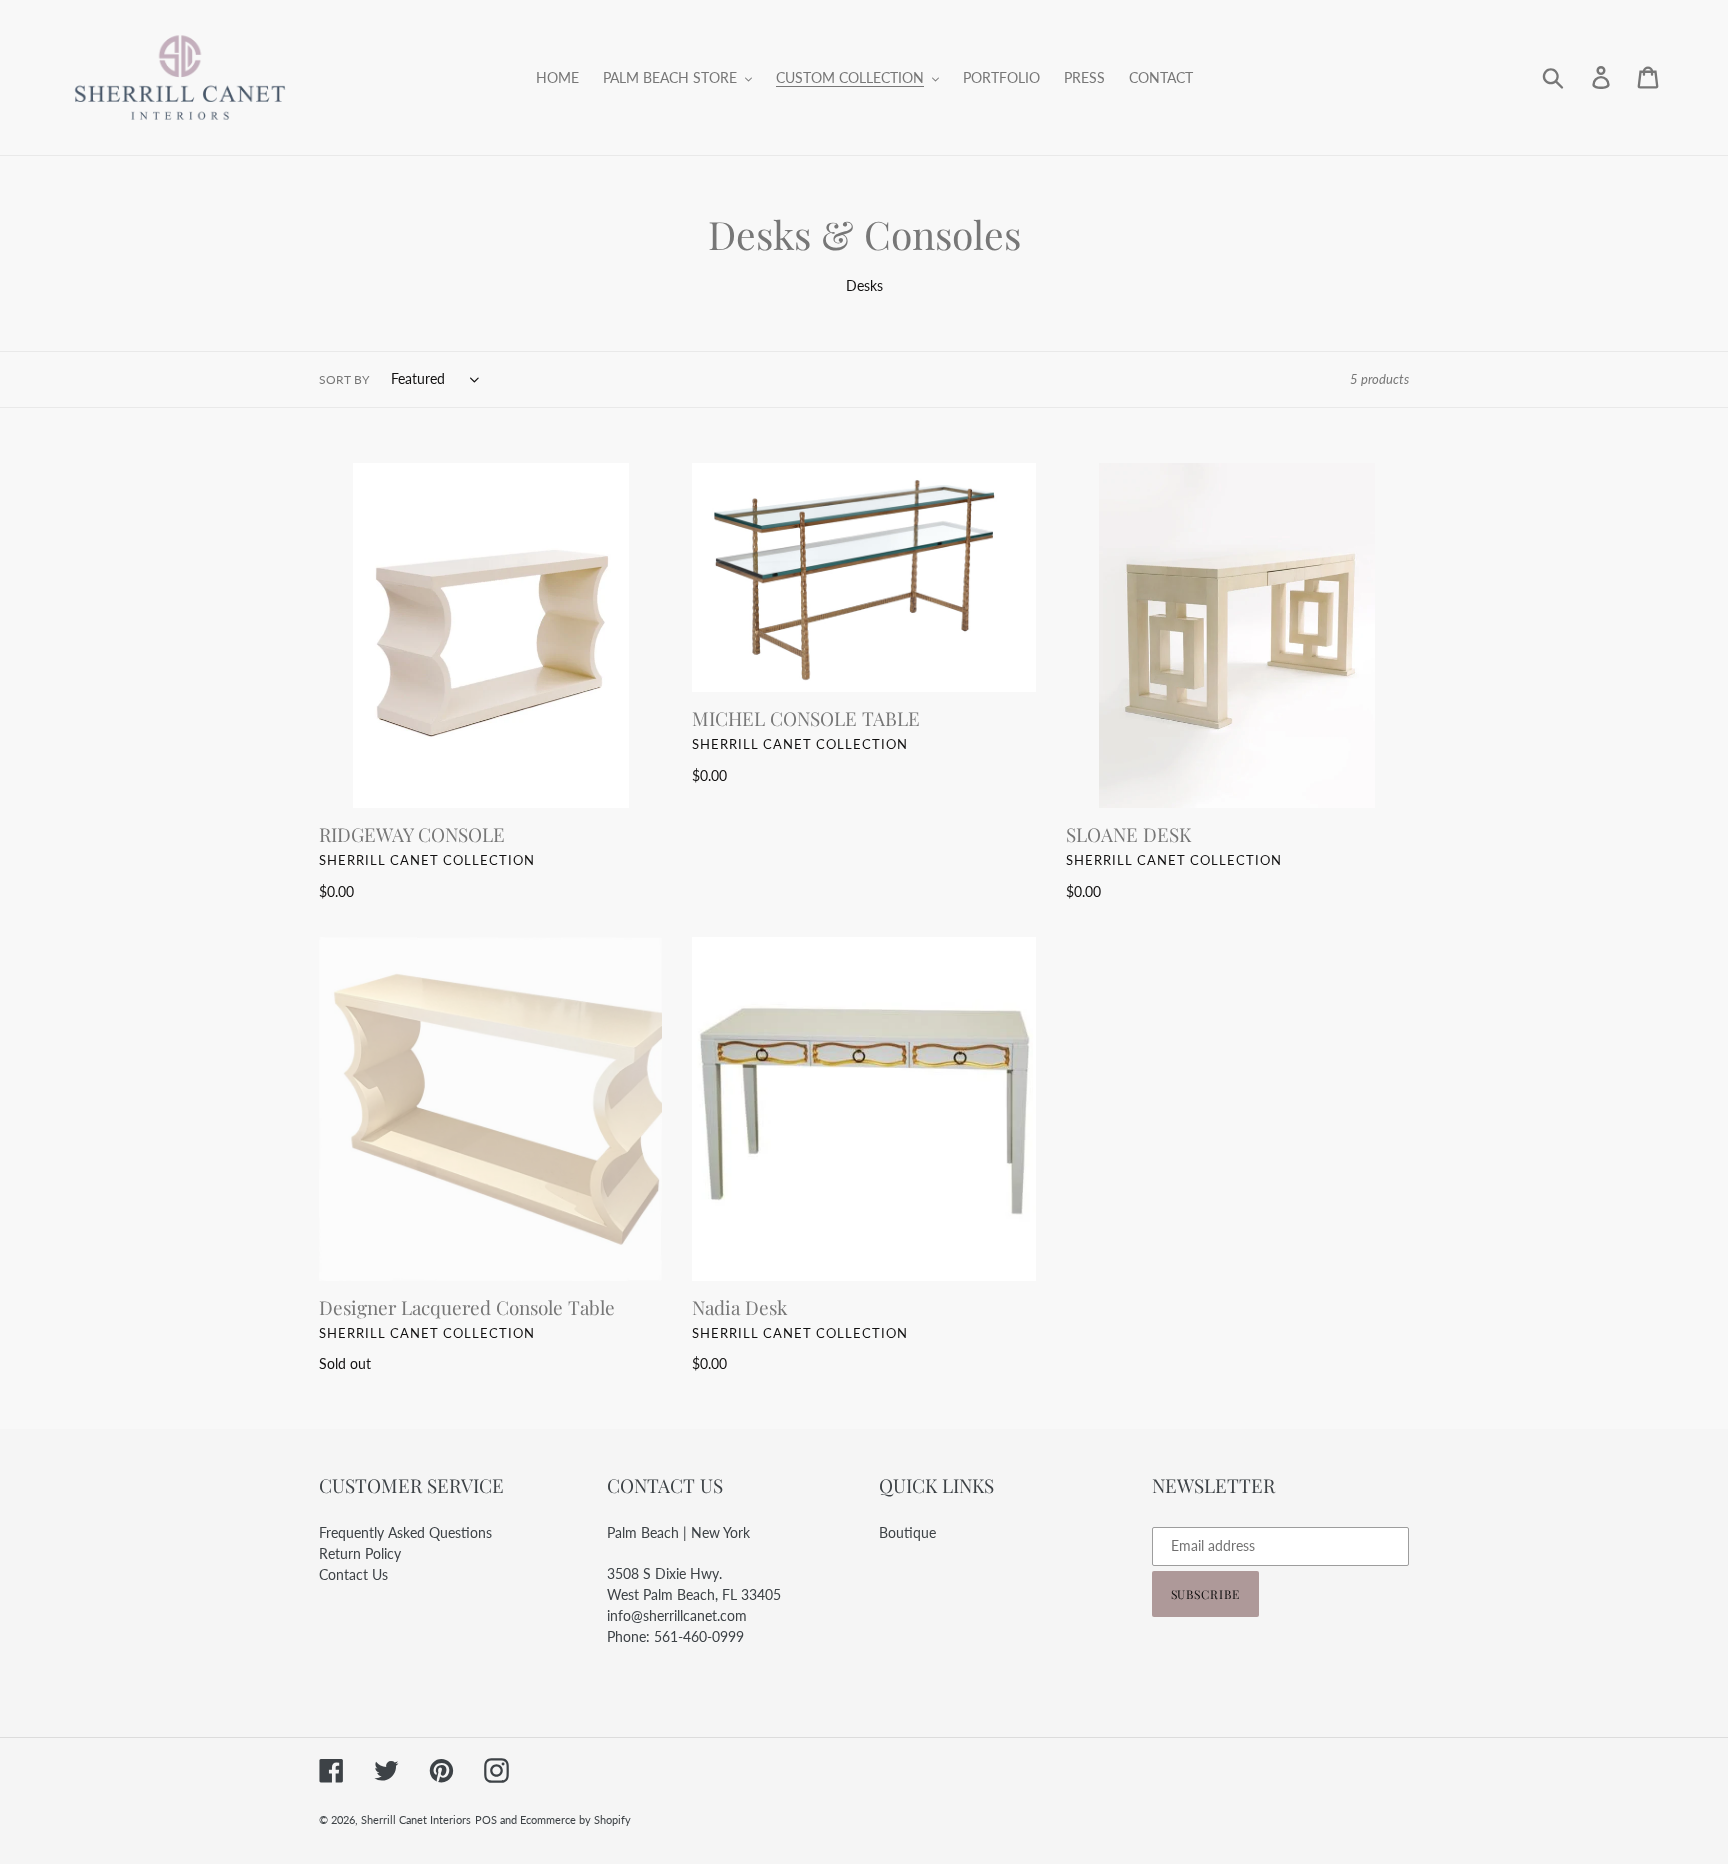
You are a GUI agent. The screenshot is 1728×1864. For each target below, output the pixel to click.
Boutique (907, 1532)
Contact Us (353, 1574)
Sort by (344, 379)
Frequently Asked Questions (405, 1532)
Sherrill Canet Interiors (416, 1819)
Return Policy (360, 1553)
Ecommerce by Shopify (575, 1819)
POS (486, 1819)
